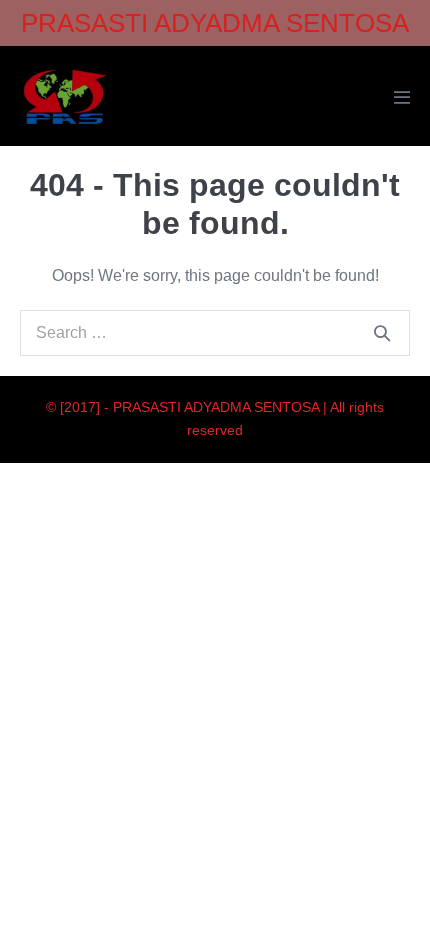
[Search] (382, 333)
